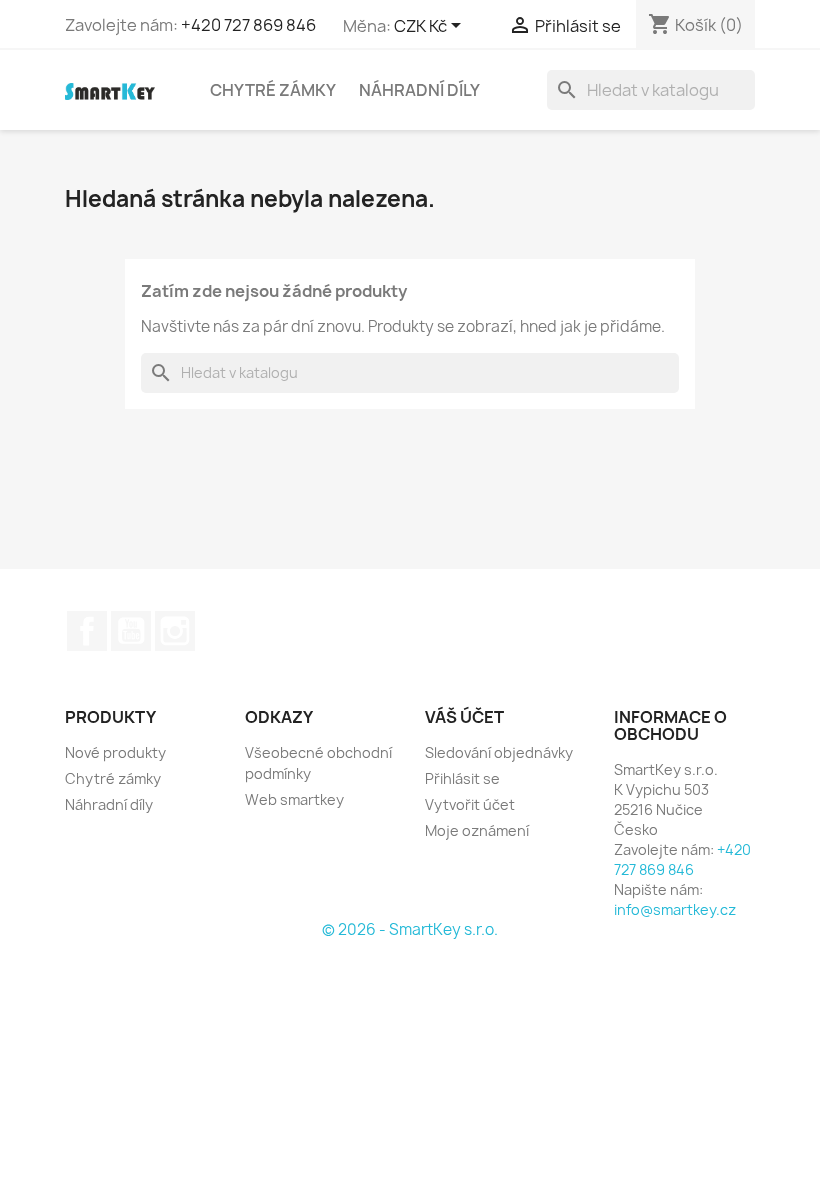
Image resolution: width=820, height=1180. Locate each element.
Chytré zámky (273, 90)
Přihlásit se (462, 778)
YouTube (131, 631)
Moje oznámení (477, 830)
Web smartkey (294, 799)
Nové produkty (115, 752)
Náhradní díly (419, 90)
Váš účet (464, 717)
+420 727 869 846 (248, 25)
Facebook (87, 631)
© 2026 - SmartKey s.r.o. (410, 929)
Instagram (175, 631)
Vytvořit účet (470, 804)
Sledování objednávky (499, 752)
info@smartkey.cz (675, 909)
